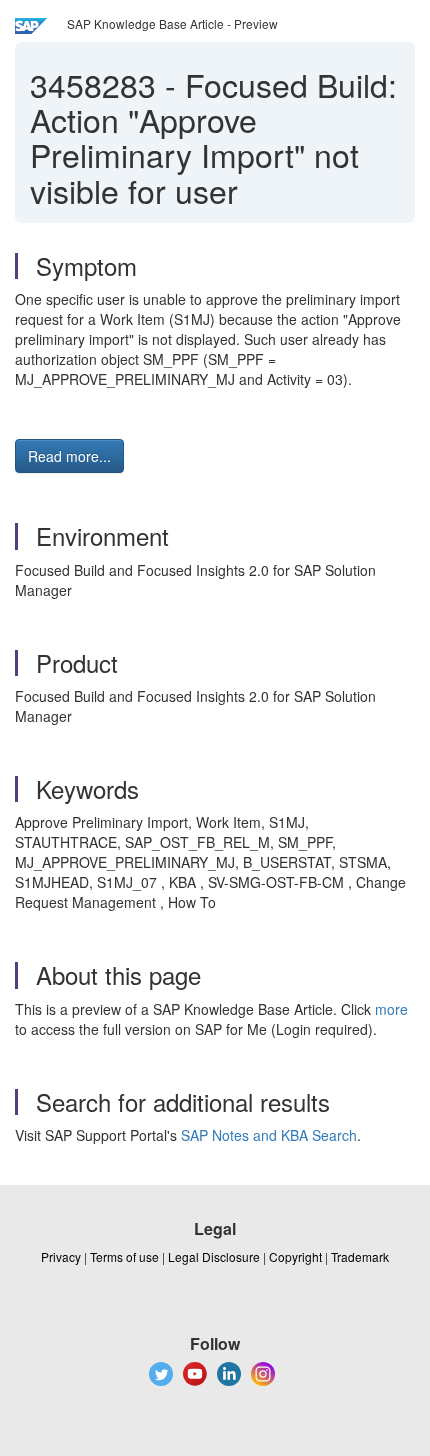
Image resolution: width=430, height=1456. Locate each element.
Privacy (61, 1256)
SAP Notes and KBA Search (269, 1135)
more (391, 1009)
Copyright (295, 1256)
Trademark (360, 1256)
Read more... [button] (69, 456)
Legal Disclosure (214, 1256)
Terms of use (124, 1256)
